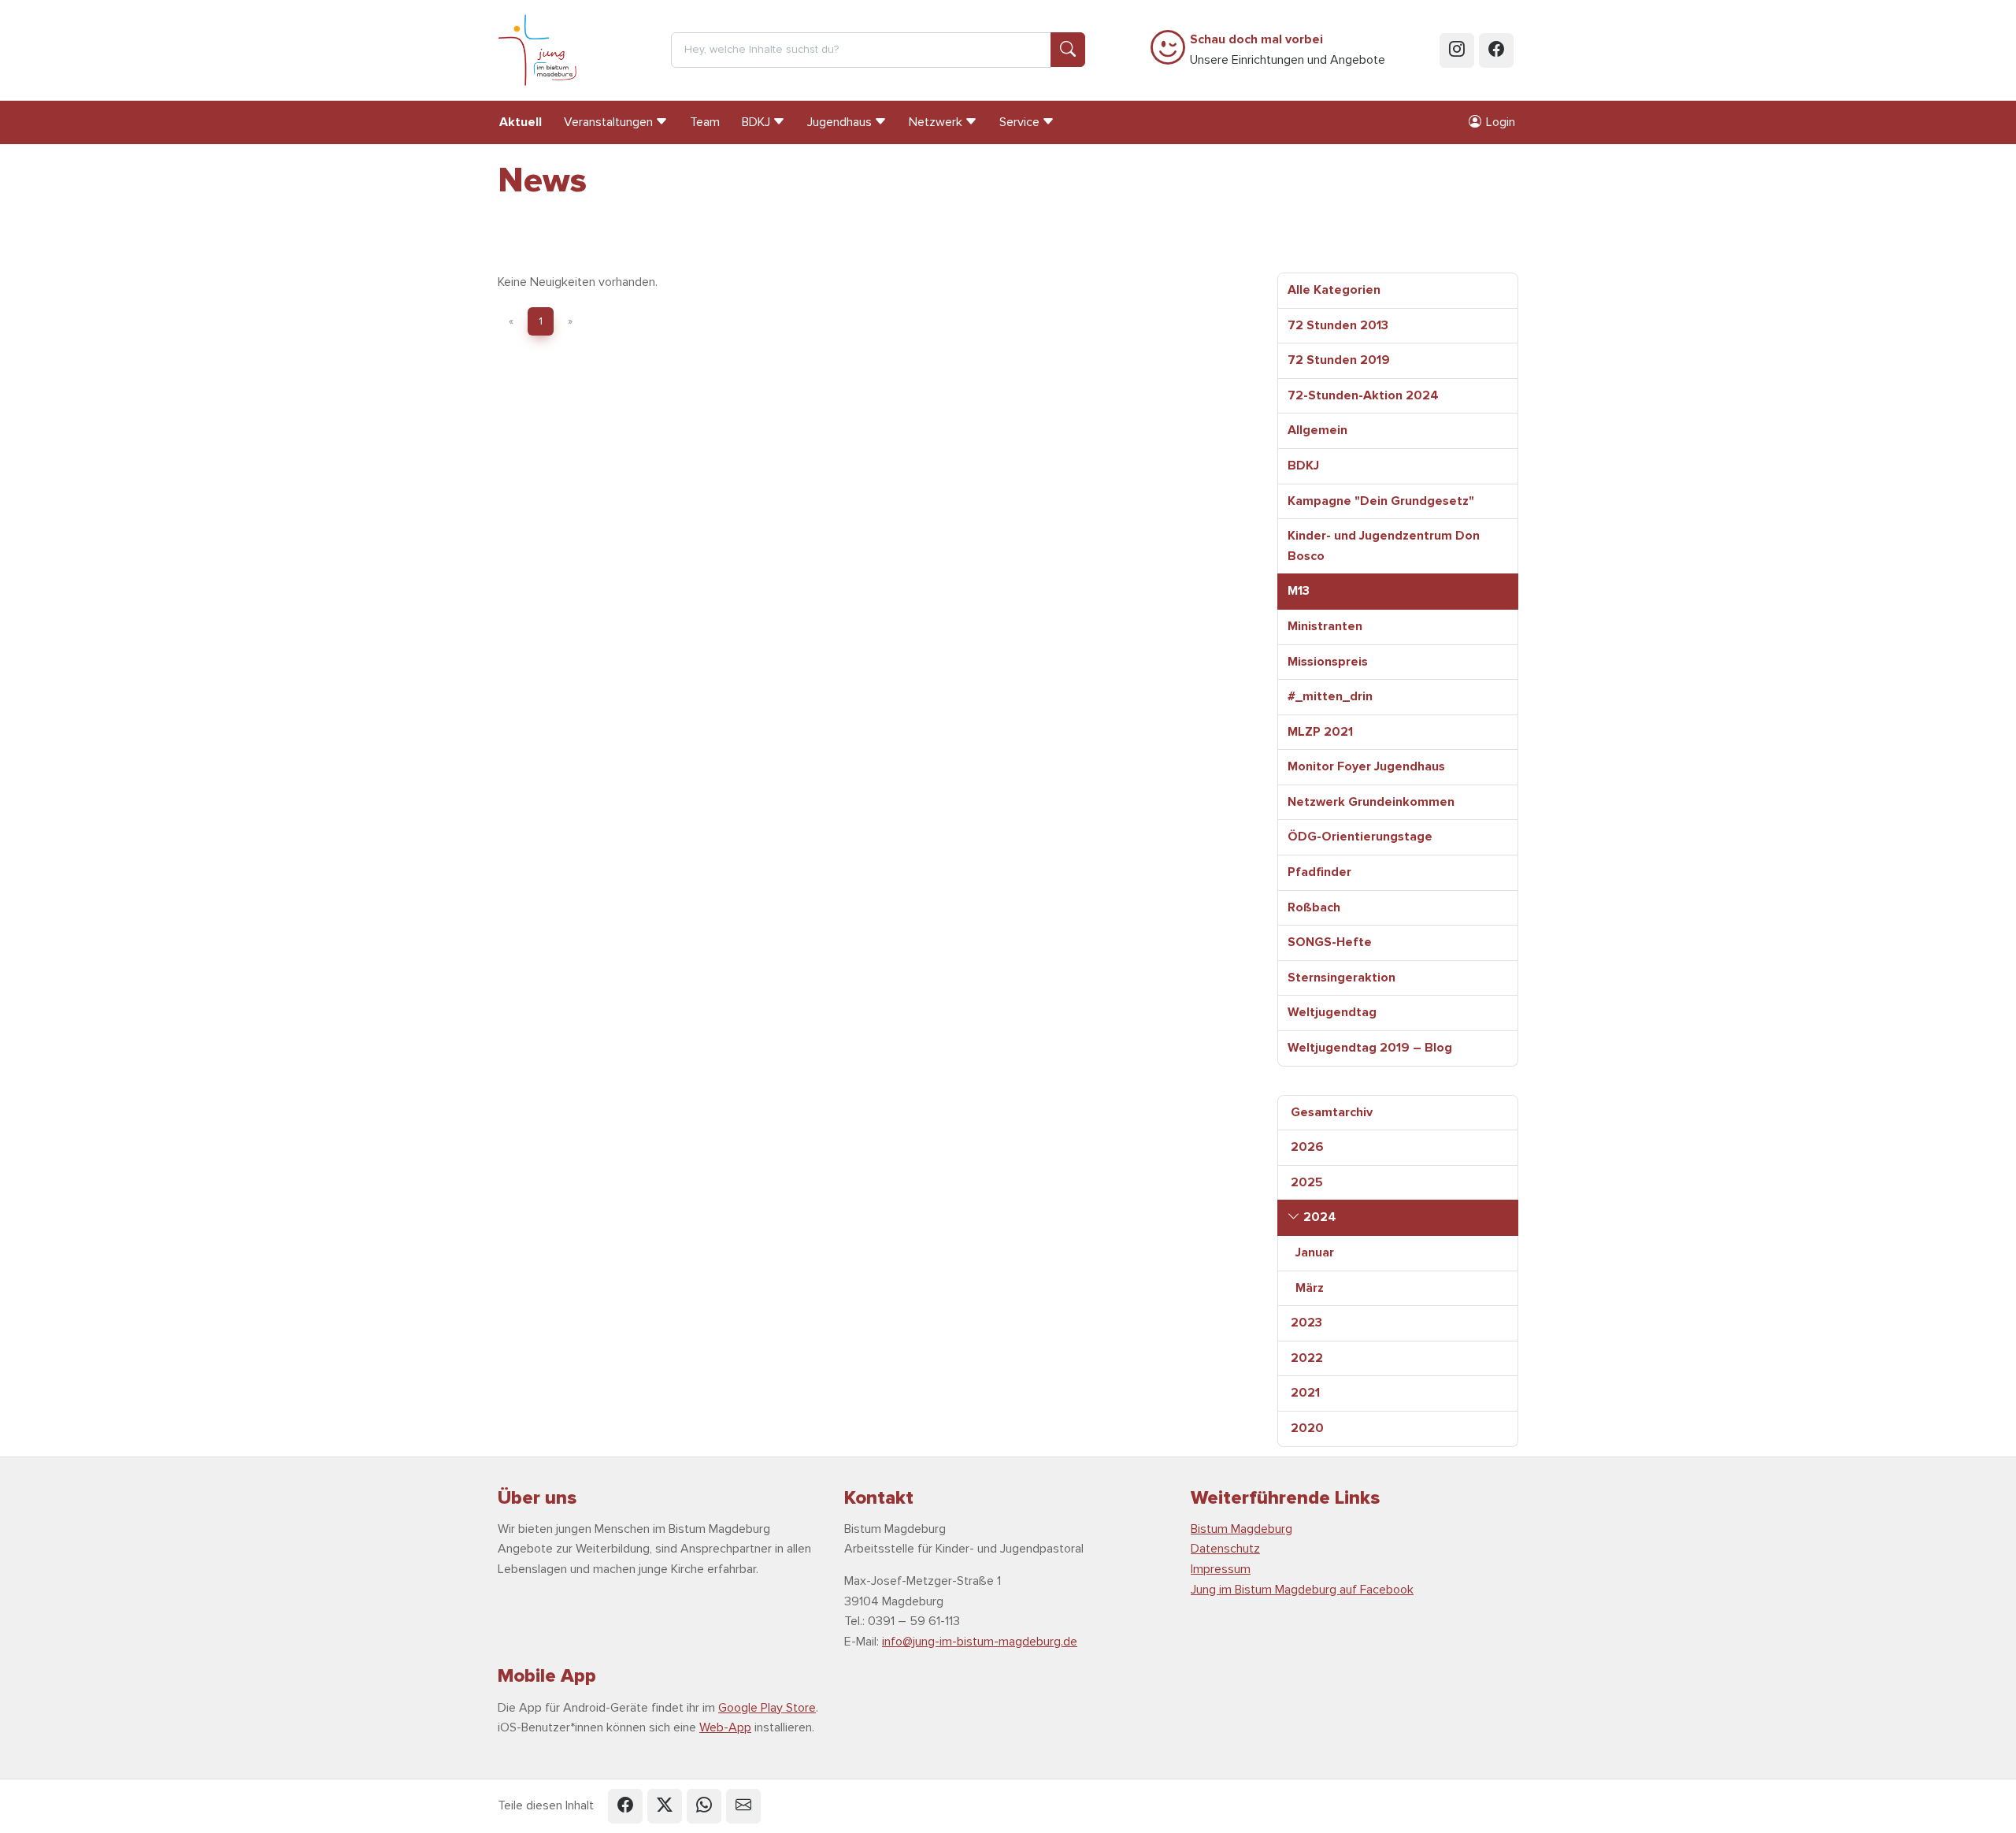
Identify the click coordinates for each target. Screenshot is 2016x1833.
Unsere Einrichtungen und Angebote (1288, 50)
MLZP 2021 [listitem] (1320, 732)
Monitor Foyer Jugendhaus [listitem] (1366, 766)
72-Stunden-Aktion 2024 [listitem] (1363, 395)
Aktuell (521, 122)
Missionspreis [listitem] (1328, 662)
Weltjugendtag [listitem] (1332, 1012)
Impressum (1221, 1569)
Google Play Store (767, 1708)
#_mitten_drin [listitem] (1330, 696)
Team (705, 122)
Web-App (725, 1727)
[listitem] (1398, 1113)
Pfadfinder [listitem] (1319, 872)
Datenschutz (1225, 1549)
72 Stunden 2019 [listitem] (1339, 360)
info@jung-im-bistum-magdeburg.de (980, 1642)
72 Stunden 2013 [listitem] (1338, 325)
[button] (625, 1806)
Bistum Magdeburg (1241, 1529)
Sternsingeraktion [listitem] (1342, 978)
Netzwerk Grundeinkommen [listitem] (1371, 802)
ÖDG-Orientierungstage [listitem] (1360, 837)
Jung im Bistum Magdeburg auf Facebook (1302, 1590)
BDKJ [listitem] (1303, 466)
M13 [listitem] (1299, 591)
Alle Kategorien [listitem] (1334, 290)
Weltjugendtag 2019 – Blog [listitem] (1370, 1048)
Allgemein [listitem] (1317, 430)
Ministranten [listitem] (1325, 626)
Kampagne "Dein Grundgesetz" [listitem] (1381, 501)
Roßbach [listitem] (1314, 907)
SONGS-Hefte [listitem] (1330, 942)
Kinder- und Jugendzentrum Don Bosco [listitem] (1384, 546)
